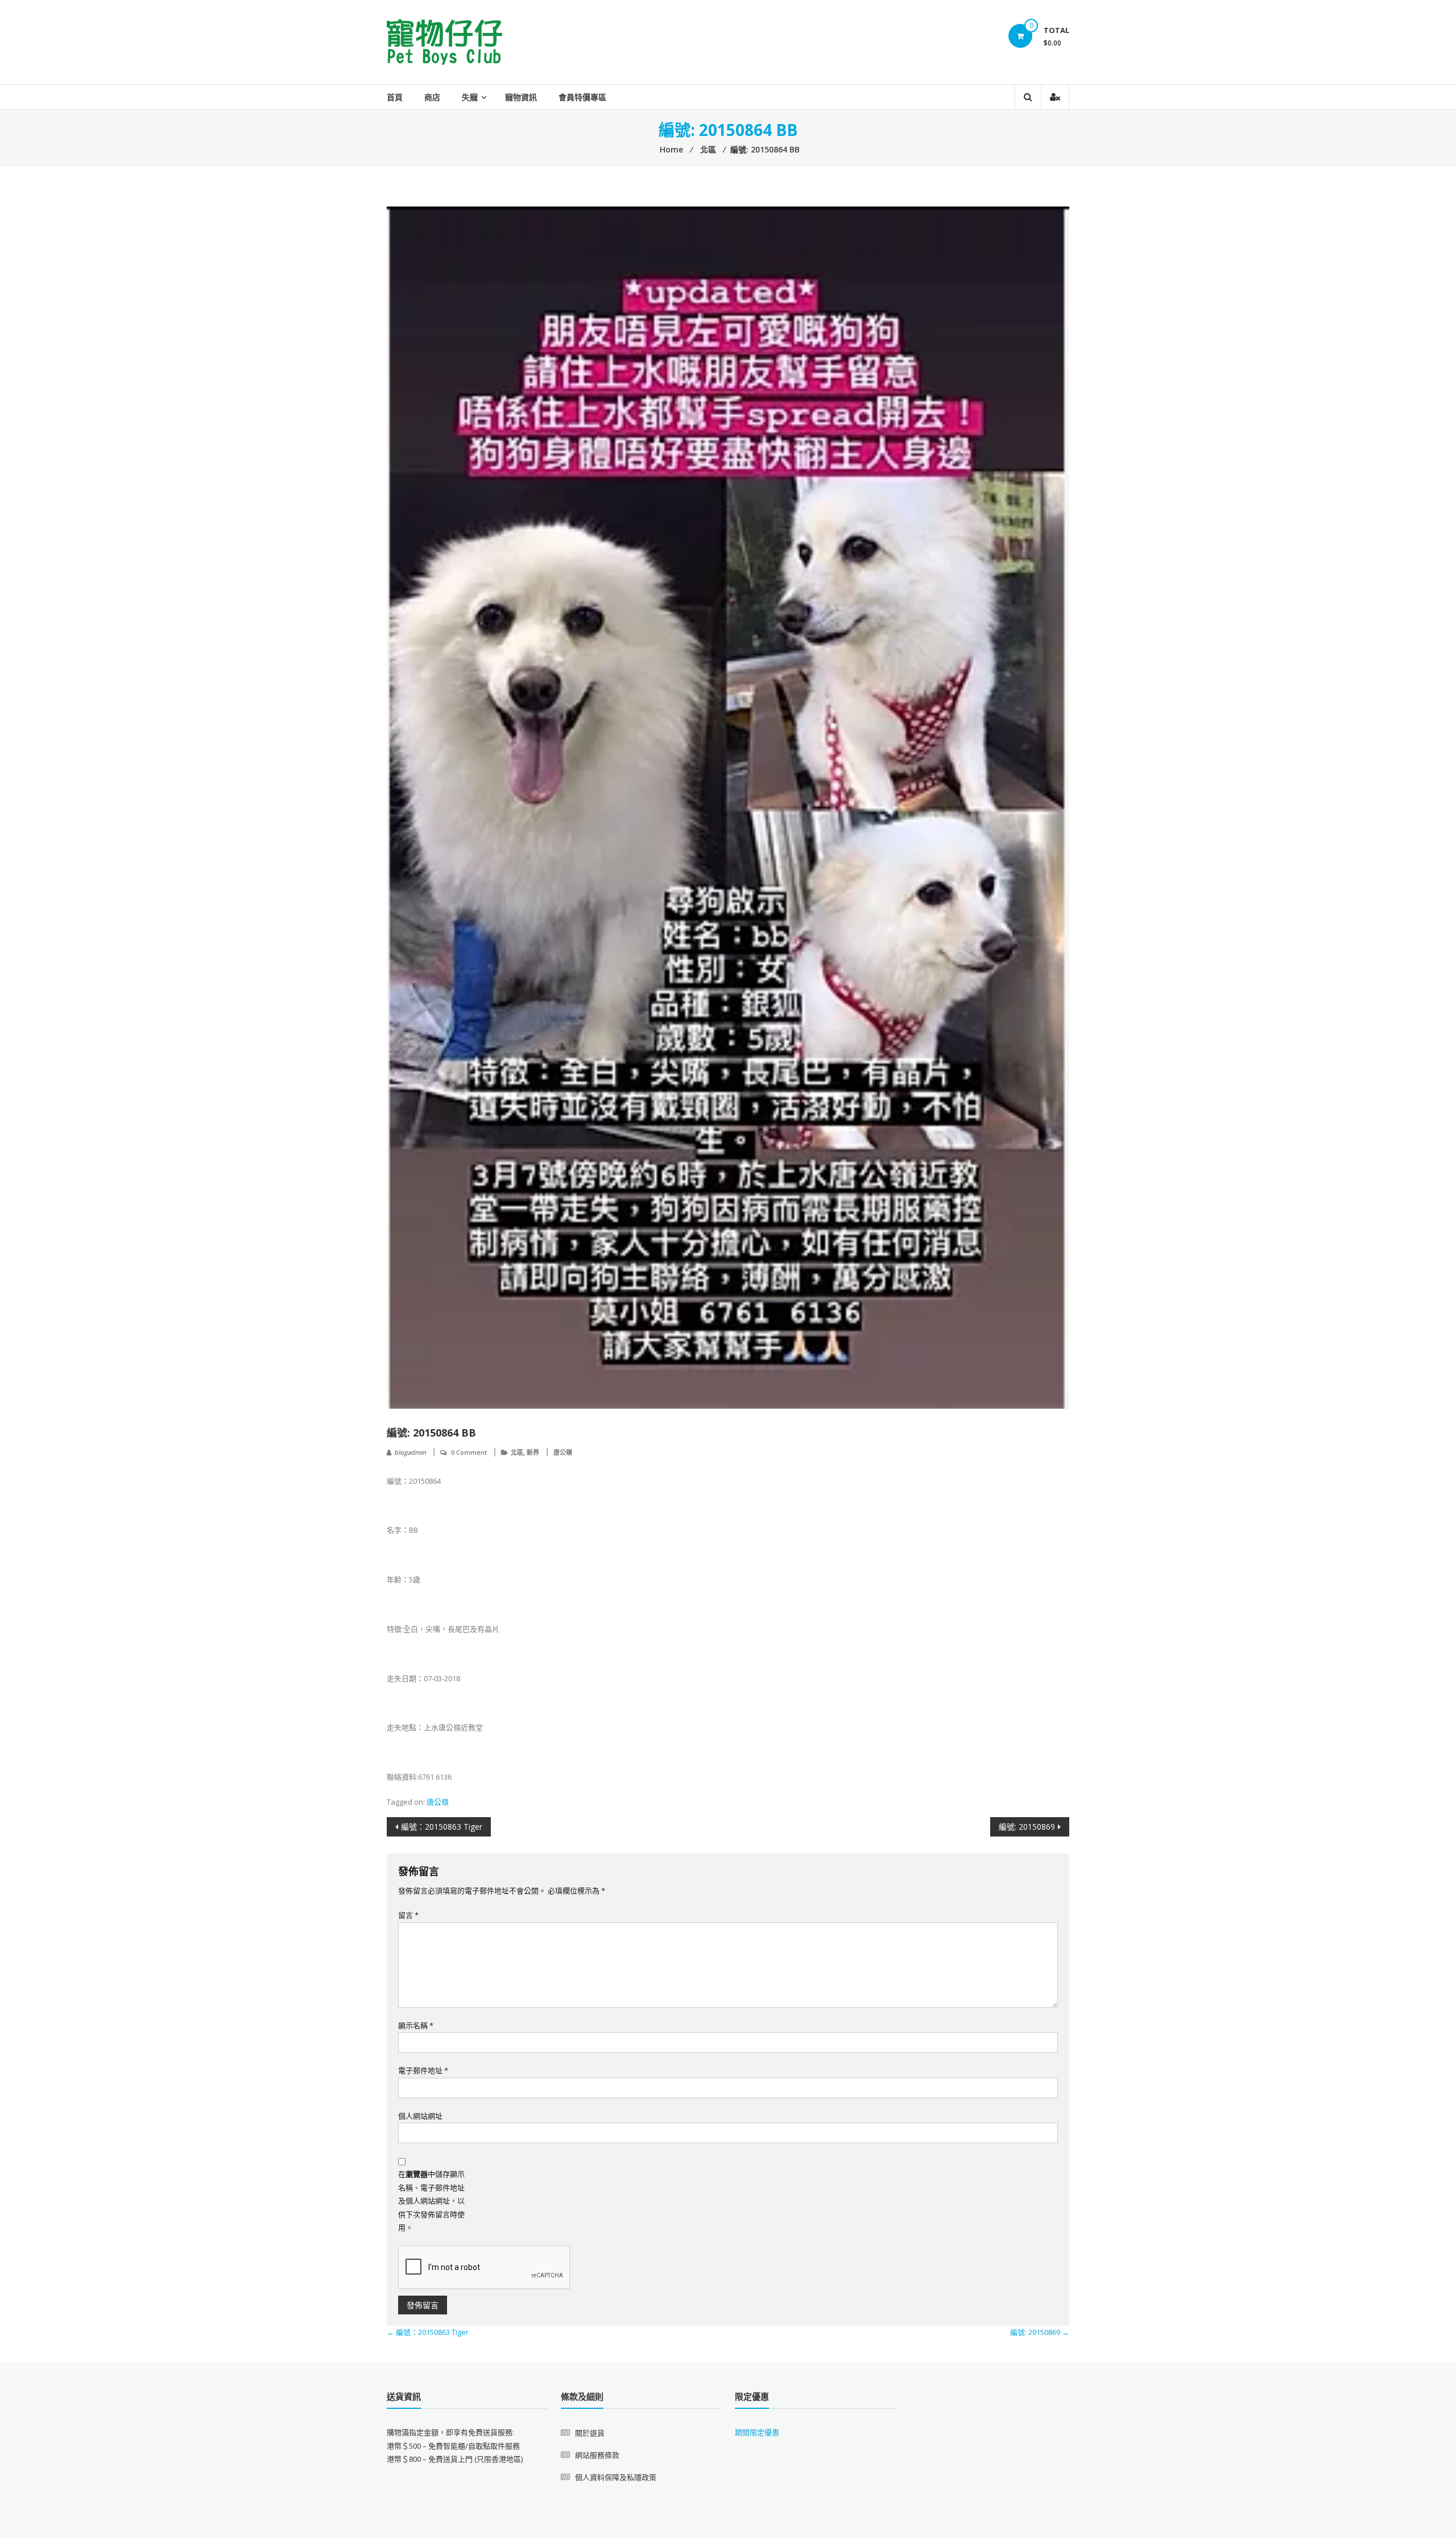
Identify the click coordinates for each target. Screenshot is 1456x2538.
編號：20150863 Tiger (442, 1827)
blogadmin (410, 1452)
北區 (517, 1452)
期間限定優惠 (757, 2432)
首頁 (395, 97)
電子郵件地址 (423, 2070)
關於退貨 (590, 2433)
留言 (408, 1915)
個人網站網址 (420, 2116)
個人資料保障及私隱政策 (616, 2477)
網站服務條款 (597, 2455)
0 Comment (469, 1452)
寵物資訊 (521, 97)
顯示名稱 (416, 2025)
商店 (432, 97)
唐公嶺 (563, 1452)
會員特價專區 (582, 97)
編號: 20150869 (1027, 1827)
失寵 (470, 97)
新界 (533, 1452)
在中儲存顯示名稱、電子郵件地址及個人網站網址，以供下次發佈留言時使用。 (431, 2201)
